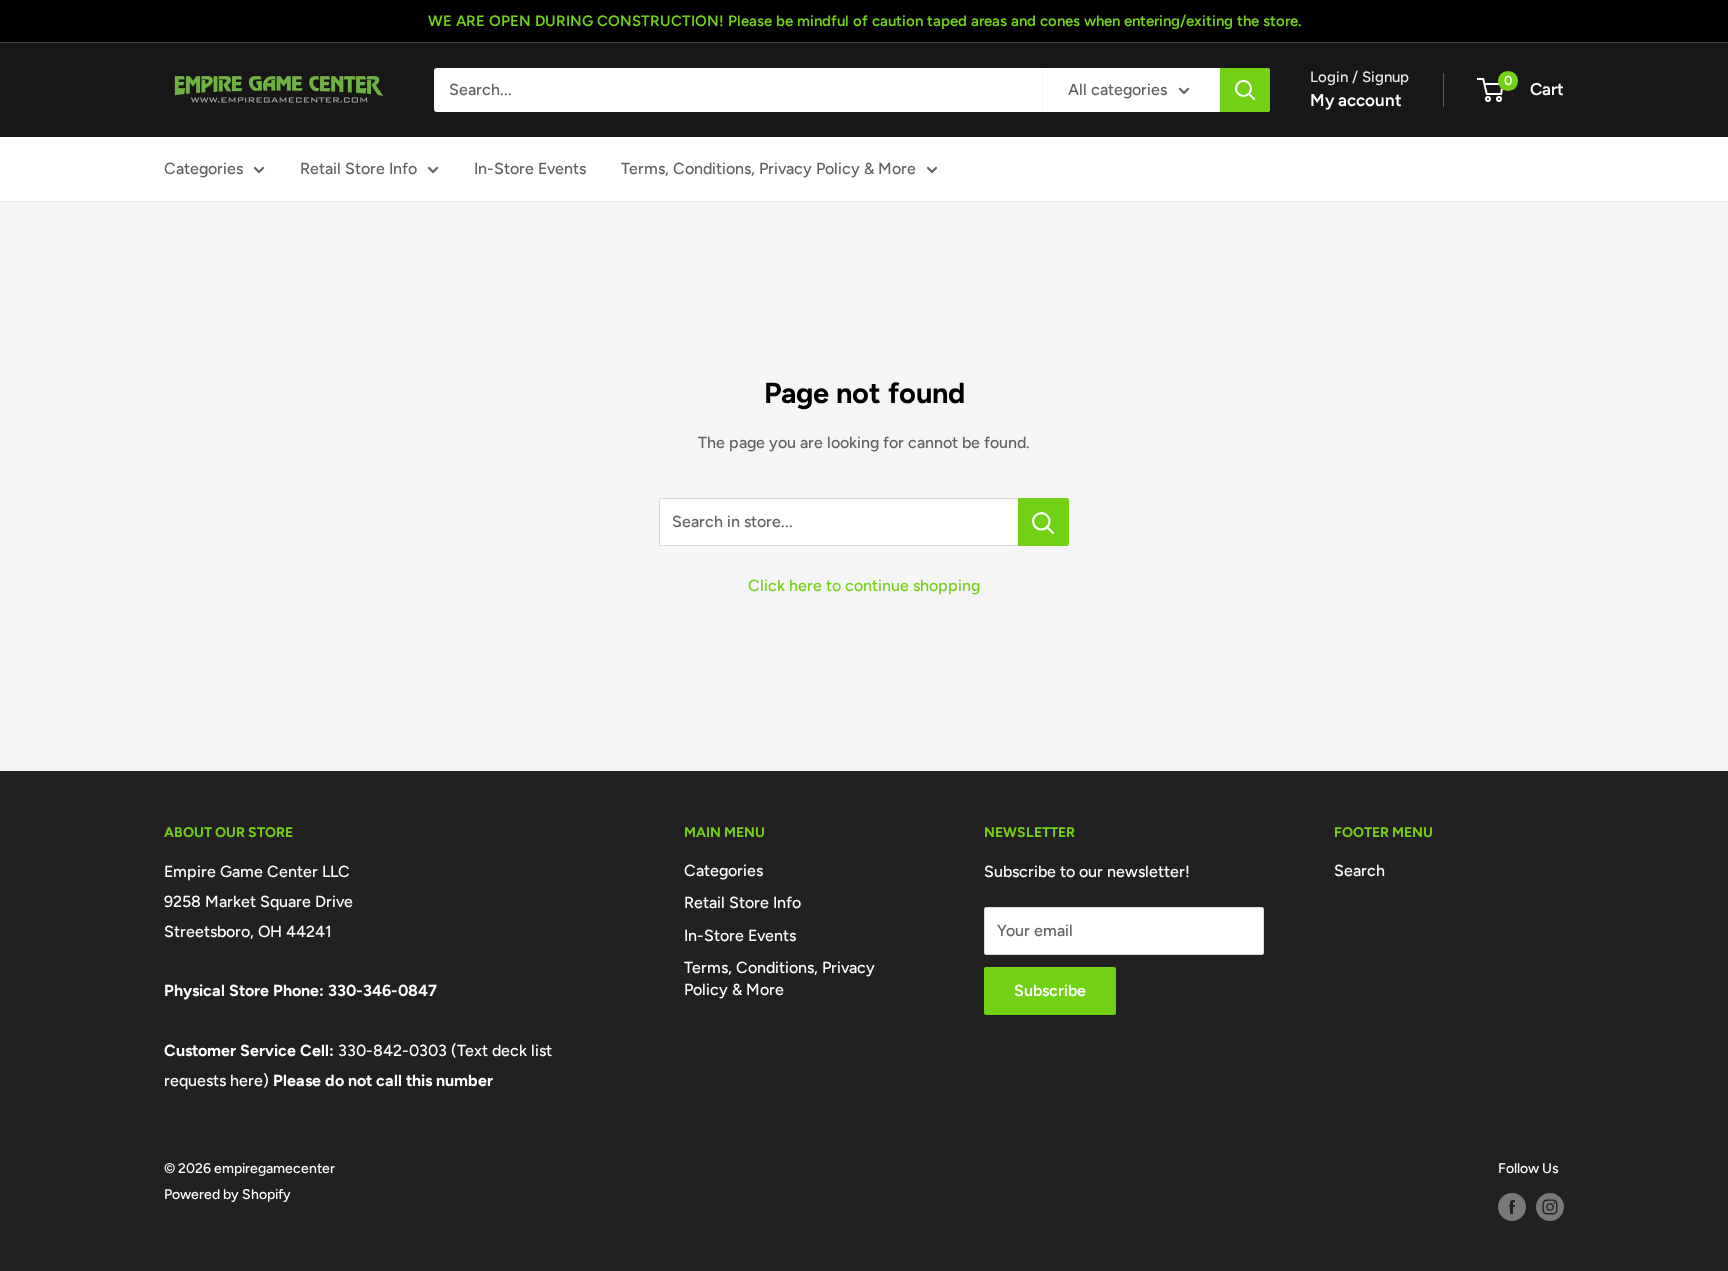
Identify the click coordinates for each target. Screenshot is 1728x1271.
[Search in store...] (1043, 522)
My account (1356, 100)
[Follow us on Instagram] (1550, 1207)
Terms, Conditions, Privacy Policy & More (768, 168)
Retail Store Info (358, 168)
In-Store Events (530, 168)
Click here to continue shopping (864, 585)
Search (1359, 870)
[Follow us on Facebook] (1512, 1207)
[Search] (1245, 90)
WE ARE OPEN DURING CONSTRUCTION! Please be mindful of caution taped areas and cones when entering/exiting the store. (864, 21)
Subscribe (1050, 990)
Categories (203, 168)
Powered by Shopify (227, 1194)
